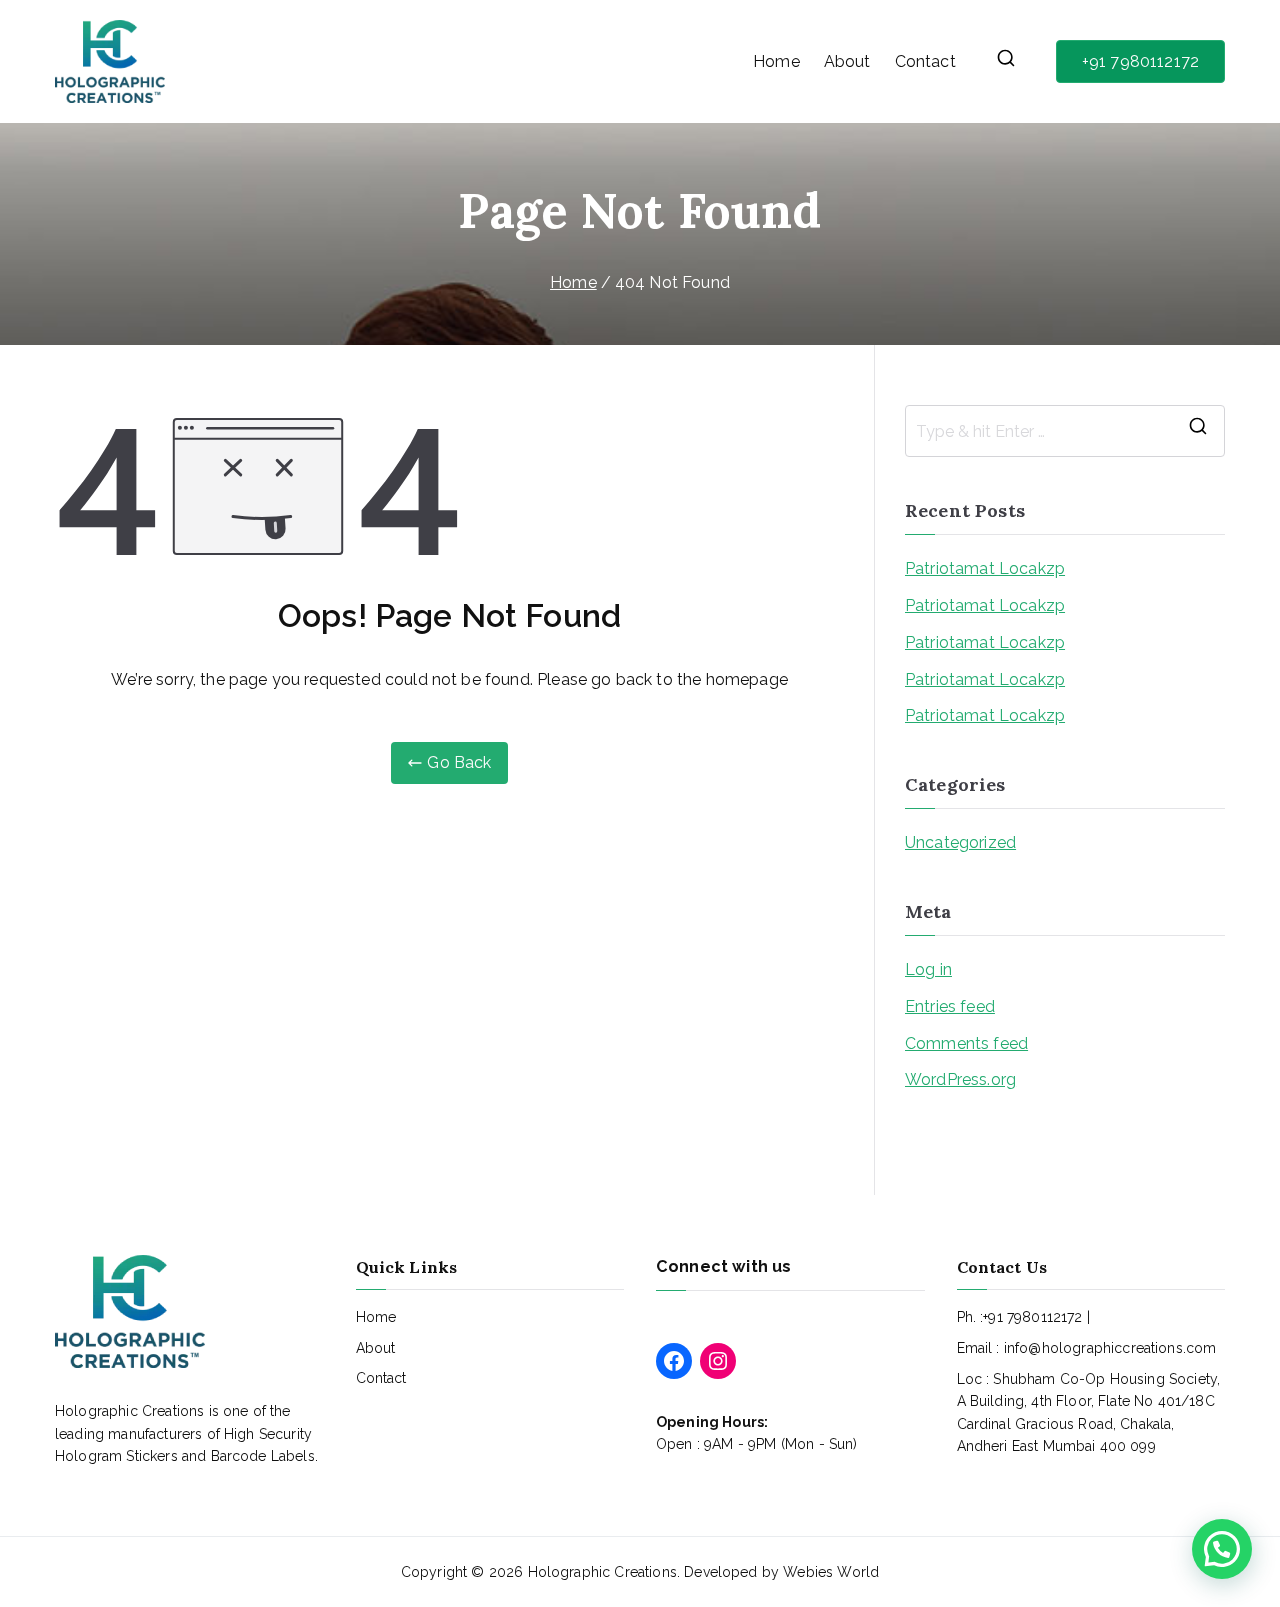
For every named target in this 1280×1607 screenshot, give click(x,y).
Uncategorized (960, 842)
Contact (925, 61)
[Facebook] (674, 1361)
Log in (928, 969)
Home (776, 61)
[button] (1222, 1549)
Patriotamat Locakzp (985, 568)
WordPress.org (960, 1079)
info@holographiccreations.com (1110, 1348)
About (847, 61)
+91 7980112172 (1140, 61)
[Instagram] (718, 1361)
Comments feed (966, 1043)
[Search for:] (1065, 431)
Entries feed (950, 1006)
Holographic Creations (602, 1572)
